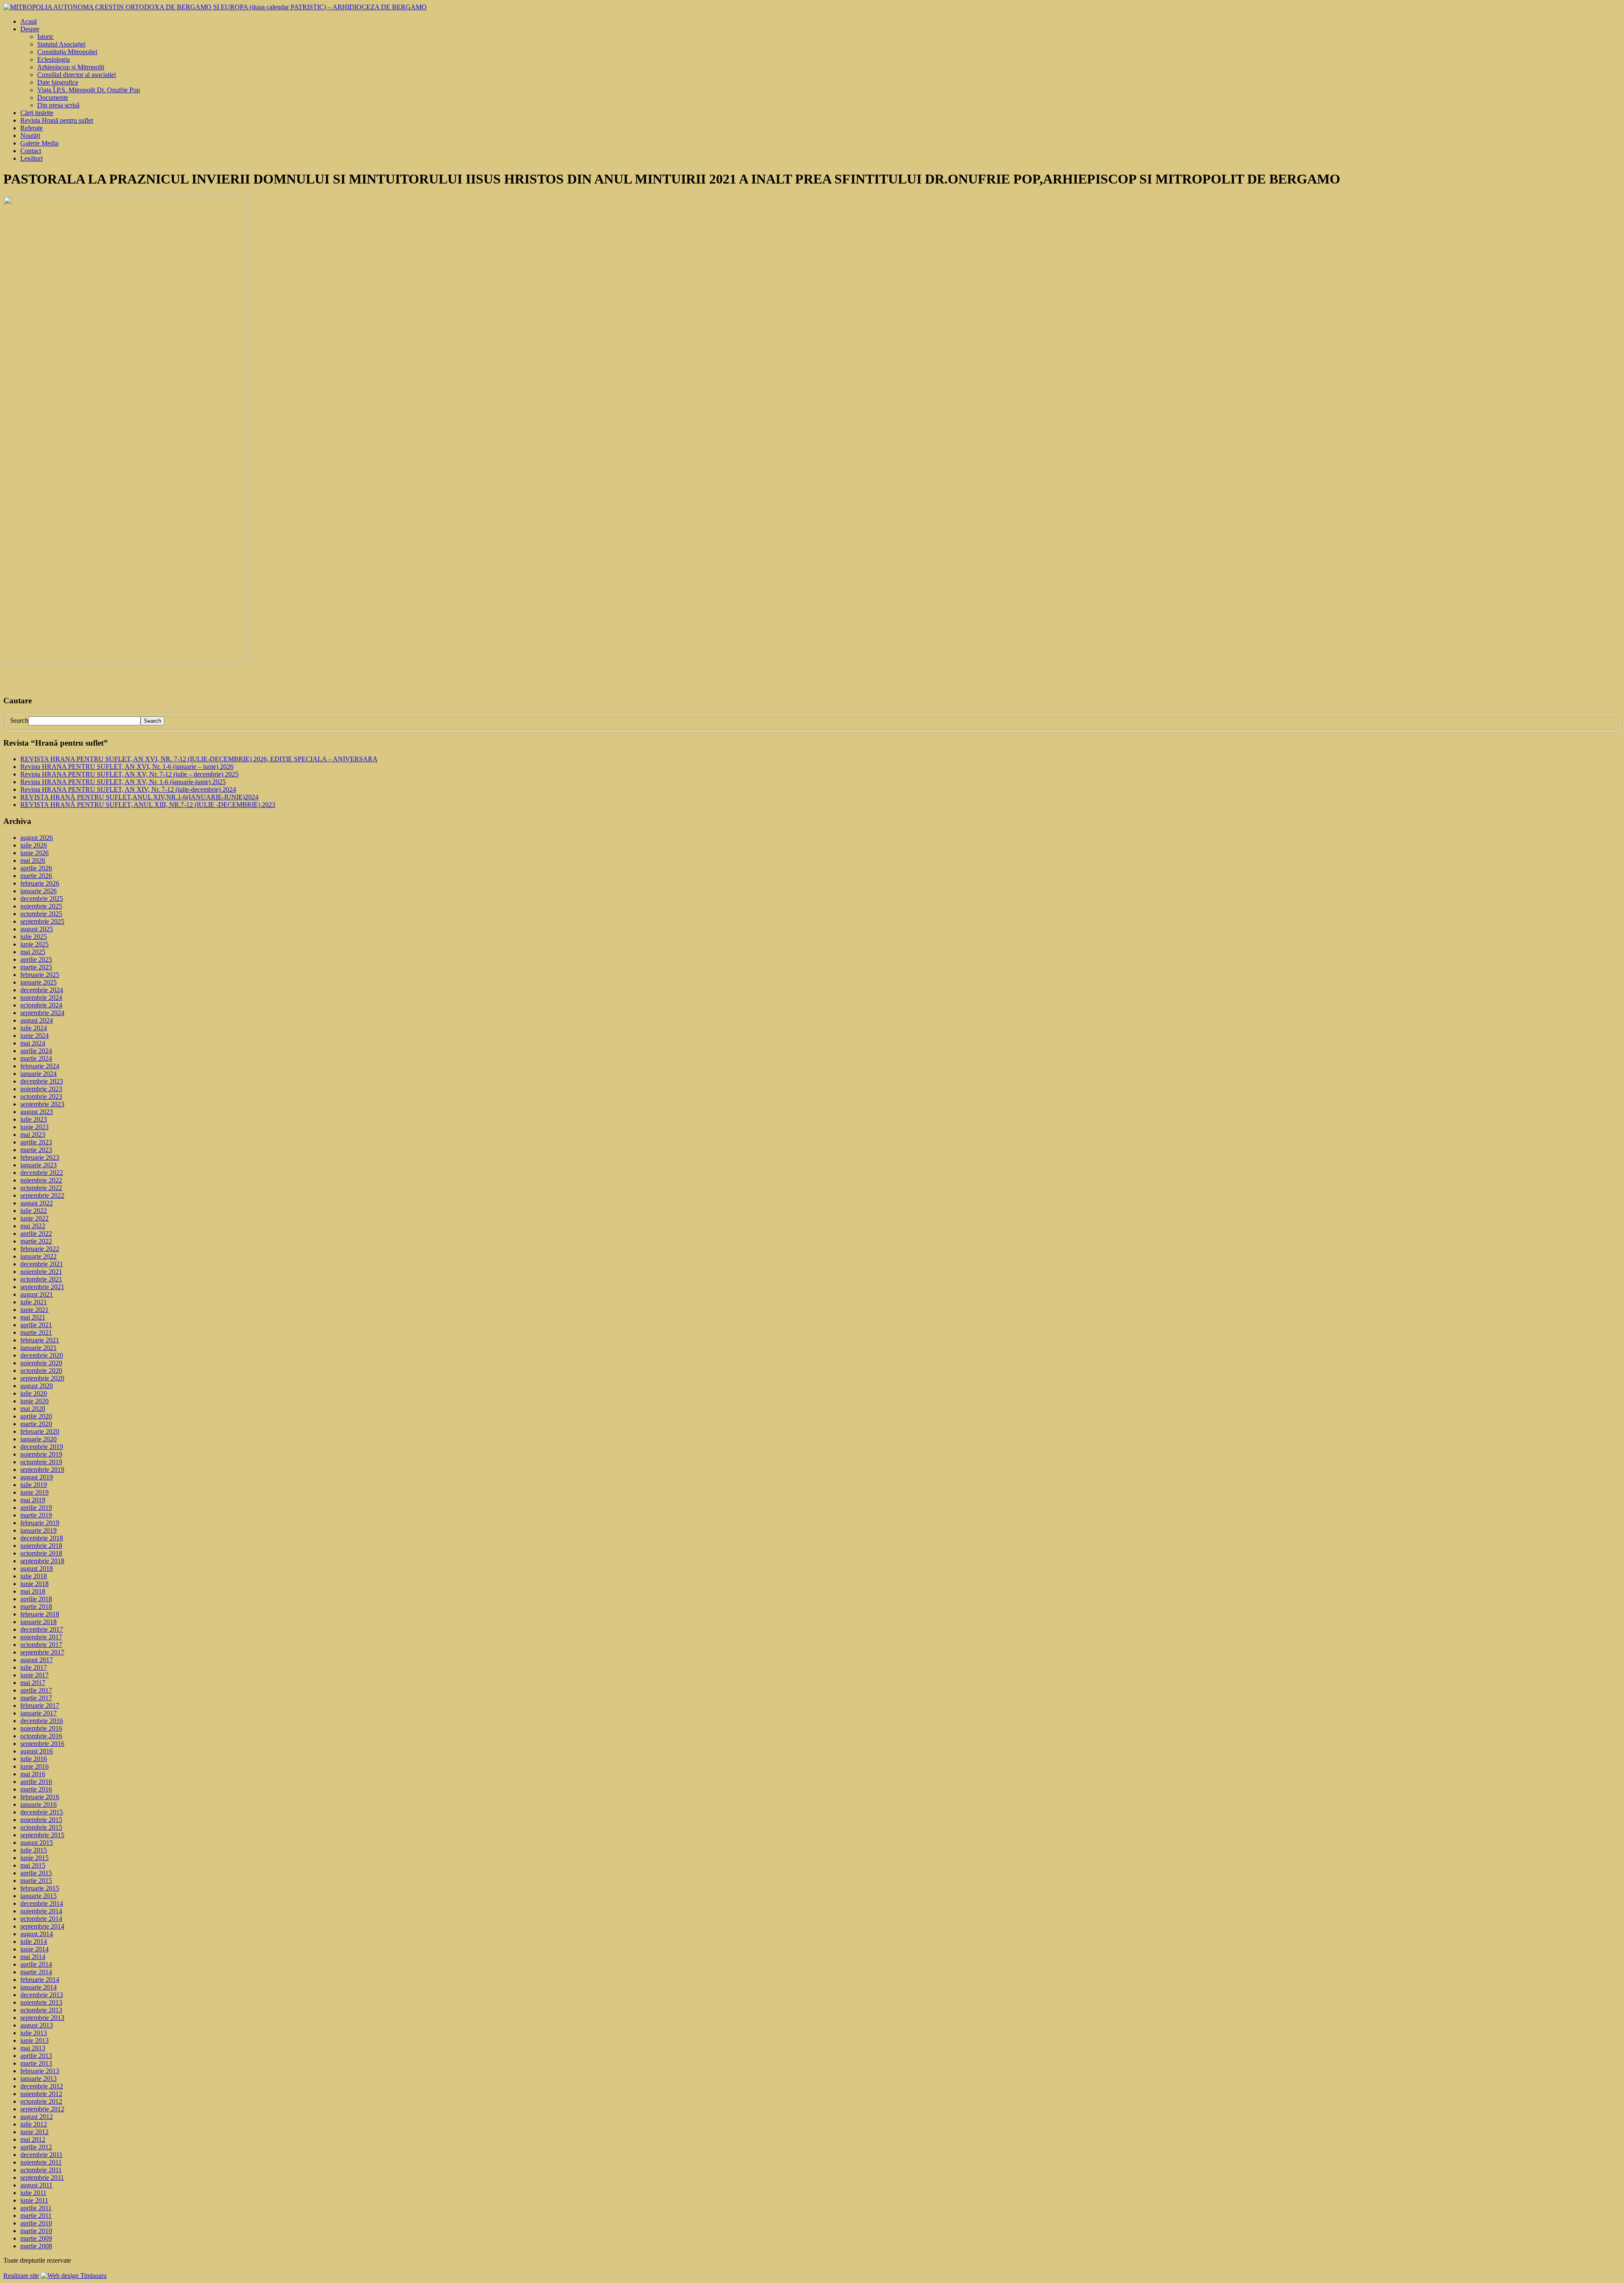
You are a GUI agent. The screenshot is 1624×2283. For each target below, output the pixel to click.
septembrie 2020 (42, 1378)
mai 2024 (33, 1043)
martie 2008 (36, 2246)
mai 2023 (33, 1135)
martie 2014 (36, 1972)
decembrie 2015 (42, 1812)
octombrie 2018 (41, 1553)
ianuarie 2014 (38, 1987)
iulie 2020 (34, 1393)
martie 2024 (36, 1058)
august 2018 (37, 1568)
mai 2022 (33, 1226)
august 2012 (37, 2117)
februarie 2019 (40, 1523)
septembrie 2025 (42, 921)
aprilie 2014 (36, 1964)
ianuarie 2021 (38, 1348)
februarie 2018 (40, 1614)
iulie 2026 (34, 845)
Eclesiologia (53, 59)
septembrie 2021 (42, 1287)
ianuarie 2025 (38, 982)
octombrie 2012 (41, 2101)
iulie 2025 (34, 937)
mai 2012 (33, 2139)
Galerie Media (39, 143)
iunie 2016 (34, 1766)
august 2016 (37, 1751)
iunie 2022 (34, 1218)
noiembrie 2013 (41, 2002)
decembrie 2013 (42, 1995)
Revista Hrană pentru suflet (57, 120)
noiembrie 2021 (41, 1272)
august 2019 (37, 1477)
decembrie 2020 (42, 1355)
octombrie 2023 (41, 1096)
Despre (30, 29)
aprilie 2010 (36, 2223)
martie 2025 (36, 967)
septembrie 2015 (42, 1835)
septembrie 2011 (42, 2177)
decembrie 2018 (42, 1538)
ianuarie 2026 (38, 891)
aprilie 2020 (36, 1416)
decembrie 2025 (42, 899)
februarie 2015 (40, 1888)
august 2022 (37, 1203)
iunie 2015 (34, 1858)
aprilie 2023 (36, 1142)
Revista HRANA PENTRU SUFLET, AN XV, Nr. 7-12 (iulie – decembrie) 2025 (129, 774)
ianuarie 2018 (38, 1622)
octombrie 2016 (41, 1736)
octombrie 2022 (41, 1188)
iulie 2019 (34, 1485)
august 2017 (37, 1660)
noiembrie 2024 (41, 997)
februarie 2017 (40, 1705)
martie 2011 (36, 2216)
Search (19, 720)
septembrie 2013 (42, 2018)
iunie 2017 (34, 1675)
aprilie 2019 (36, 1508)
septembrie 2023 (42, 1104)
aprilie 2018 (36, 1599)
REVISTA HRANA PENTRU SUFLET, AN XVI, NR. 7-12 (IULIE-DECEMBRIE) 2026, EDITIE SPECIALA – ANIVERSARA (199, 759)
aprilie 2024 (36, 1051)
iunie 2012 (34, 2132)
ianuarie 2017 (38, 1713)
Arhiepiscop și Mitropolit (71, 67)
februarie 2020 (40, 1431)
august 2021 (37, 1294)
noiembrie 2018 (41, 1546)
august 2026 (37, 838)
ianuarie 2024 (38, 1074)
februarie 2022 (40, 1249)
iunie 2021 (34, 1310)
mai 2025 (33, 952)
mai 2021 (33, 1317)
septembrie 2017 (42, 1652)
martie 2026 (36, 876)
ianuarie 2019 (38, 1530)
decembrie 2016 (42, 1721)
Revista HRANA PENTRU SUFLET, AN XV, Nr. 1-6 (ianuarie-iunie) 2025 (123, 782)
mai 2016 (33, 1774)
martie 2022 (36, 1241)
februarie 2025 (40, 975)
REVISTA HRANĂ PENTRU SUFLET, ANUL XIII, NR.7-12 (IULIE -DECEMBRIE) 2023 (148, 805)
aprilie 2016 (36, 1782)
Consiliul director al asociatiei (77, 75)
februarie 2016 (40, 1797)
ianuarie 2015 (38, 1896)
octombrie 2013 (41, 2010)
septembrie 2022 (42, 1195)
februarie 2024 (40, 1066)
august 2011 (36, 2185)
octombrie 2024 (41, 1005)
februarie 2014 (40, 1980)
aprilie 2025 (36, 959)
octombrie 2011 (41, 2170)
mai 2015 (33, 1865)
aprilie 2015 (36, 1873)
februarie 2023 (40, 1157)
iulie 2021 (34, 1302)
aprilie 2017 (36, 1690)
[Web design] (74, 2276)
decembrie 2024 (42, 990)
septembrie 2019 (42, 1469)
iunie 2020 (34, 1401)
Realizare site (21, 2276)
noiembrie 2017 (41, 1637)
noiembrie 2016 (41, 1728)
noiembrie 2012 (41, 2094)
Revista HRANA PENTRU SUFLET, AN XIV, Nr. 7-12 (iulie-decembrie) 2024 (128, 789)
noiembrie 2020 (41, 1363)
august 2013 (37, 2025)
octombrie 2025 (41, 914)
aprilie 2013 (36, 2056)
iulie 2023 (34, 1119)
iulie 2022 (34, 1211)
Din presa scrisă (58, 105)
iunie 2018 (34, 1584)
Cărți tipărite (37, 113)
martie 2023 (36, 1150)
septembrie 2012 (42, 2109)
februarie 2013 (40, 2071)
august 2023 (37, 1112)
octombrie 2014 (41, 1919)
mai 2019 (33, 1500)
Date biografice (58, 82)
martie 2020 (36, 1424)
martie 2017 (36, 1698)
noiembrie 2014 (41, 1911)
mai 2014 (33, 1957)
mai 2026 (33, 860)
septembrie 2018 (42, 1561)
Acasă (29, 21)
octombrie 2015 (41, 1827)
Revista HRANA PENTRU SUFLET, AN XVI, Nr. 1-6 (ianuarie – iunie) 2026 (127, 767)
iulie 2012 (34, 2124)
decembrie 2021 (42, 1264)
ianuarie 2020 (38, 1439)
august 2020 (37, 1386)
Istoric (45, 37)
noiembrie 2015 (41, 1820)
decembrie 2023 (42, 1081)
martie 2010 (36, 2231)
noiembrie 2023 (41, 1089)
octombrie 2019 (41, 1462)
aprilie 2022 (36, 1233)
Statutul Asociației (61, 44)
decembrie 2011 (41, 2155)
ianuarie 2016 (38, 1804)
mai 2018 (33, 1591)
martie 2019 (36, 1515)
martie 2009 (36, 2238)
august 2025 (37, 929)
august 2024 (37, 1020)
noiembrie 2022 (41, 1180)
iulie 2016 (34, 1759)
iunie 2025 (34, 944)
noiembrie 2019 (41, 1454)
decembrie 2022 (42, 1173)
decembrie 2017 (42, 1629)
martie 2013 (36, 2063)
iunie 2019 (34, 1492)
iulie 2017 (34, 1667)
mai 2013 (33, 2048)
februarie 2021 (40, 1340)
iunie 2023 (34, 1127)
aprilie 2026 (36, 868)
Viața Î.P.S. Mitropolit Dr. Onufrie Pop (89, 90)
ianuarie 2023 (38, 1165)
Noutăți (30, 136)
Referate (32, 128)
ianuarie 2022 (38, 1256)
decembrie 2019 (42, 1447)
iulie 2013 (34, 2033)
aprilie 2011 (36, 2208)
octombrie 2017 (41, 1645)
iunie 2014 (34, 1949)
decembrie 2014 (42, 1903)
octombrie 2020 (41, 1371)
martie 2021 (36, 1332)
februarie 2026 (40, 883)
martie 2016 (36, 1789)
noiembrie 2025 (41, 906)
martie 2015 (36, 1881)
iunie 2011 (34, 2200)
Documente (53, 97)
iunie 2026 (34, 853)
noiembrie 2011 (41, 2162)
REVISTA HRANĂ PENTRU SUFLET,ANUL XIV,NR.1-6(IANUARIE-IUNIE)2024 (139, 797)
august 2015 (37, 1843)
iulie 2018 (34, 1576)
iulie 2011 (33, 2193)
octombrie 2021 (41, 1279)
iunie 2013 (34, 2040)
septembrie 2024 (42, 1013)
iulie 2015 (34, 1850)
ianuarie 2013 (38, 2079)
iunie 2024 (34, 1036)
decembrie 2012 (42, 2086)
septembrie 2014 (42, 1926)
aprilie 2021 (36, 1325)
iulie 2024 (34, 1028)
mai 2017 (33, 1683)
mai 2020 (33, 1409)
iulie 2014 (34, 1941)
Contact (31, 151)
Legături (32, 158)
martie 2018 (36, 1607)
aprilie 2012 (36, 2147)
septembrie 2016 (42, 1744)
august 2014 (37, 1934)
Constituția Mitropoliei (67, 52)
